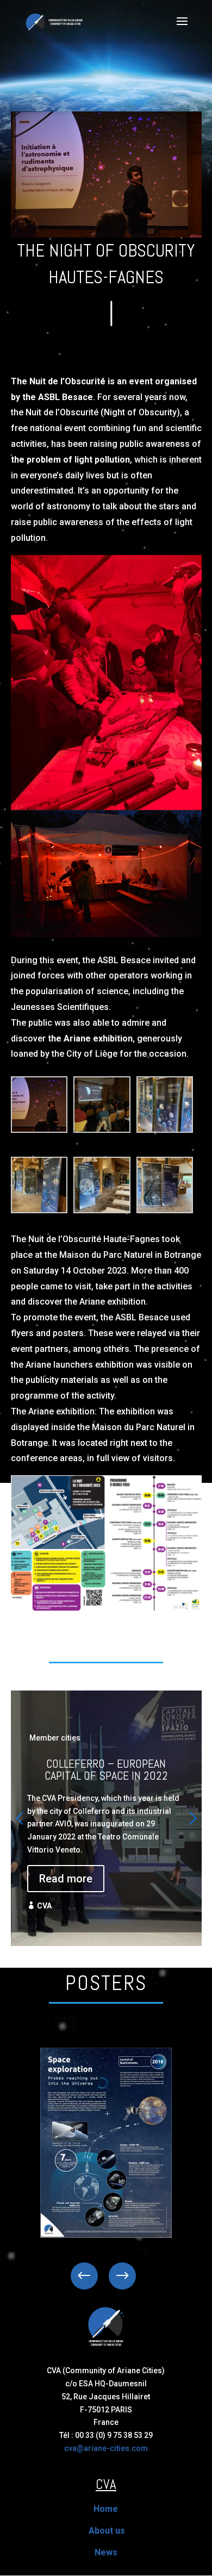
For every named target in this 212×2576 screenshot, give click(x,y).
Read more (66, 1879)
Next (114, 2276)
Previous (92, 2276)
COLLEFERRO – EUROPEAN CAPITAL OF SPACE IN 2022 (106, 1811)
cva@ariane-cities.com (106, 2448)
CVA (44, 1906)
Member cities (55, 1738)
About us (107, 2531)
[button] (193, 1818)
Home (106, 2509)
